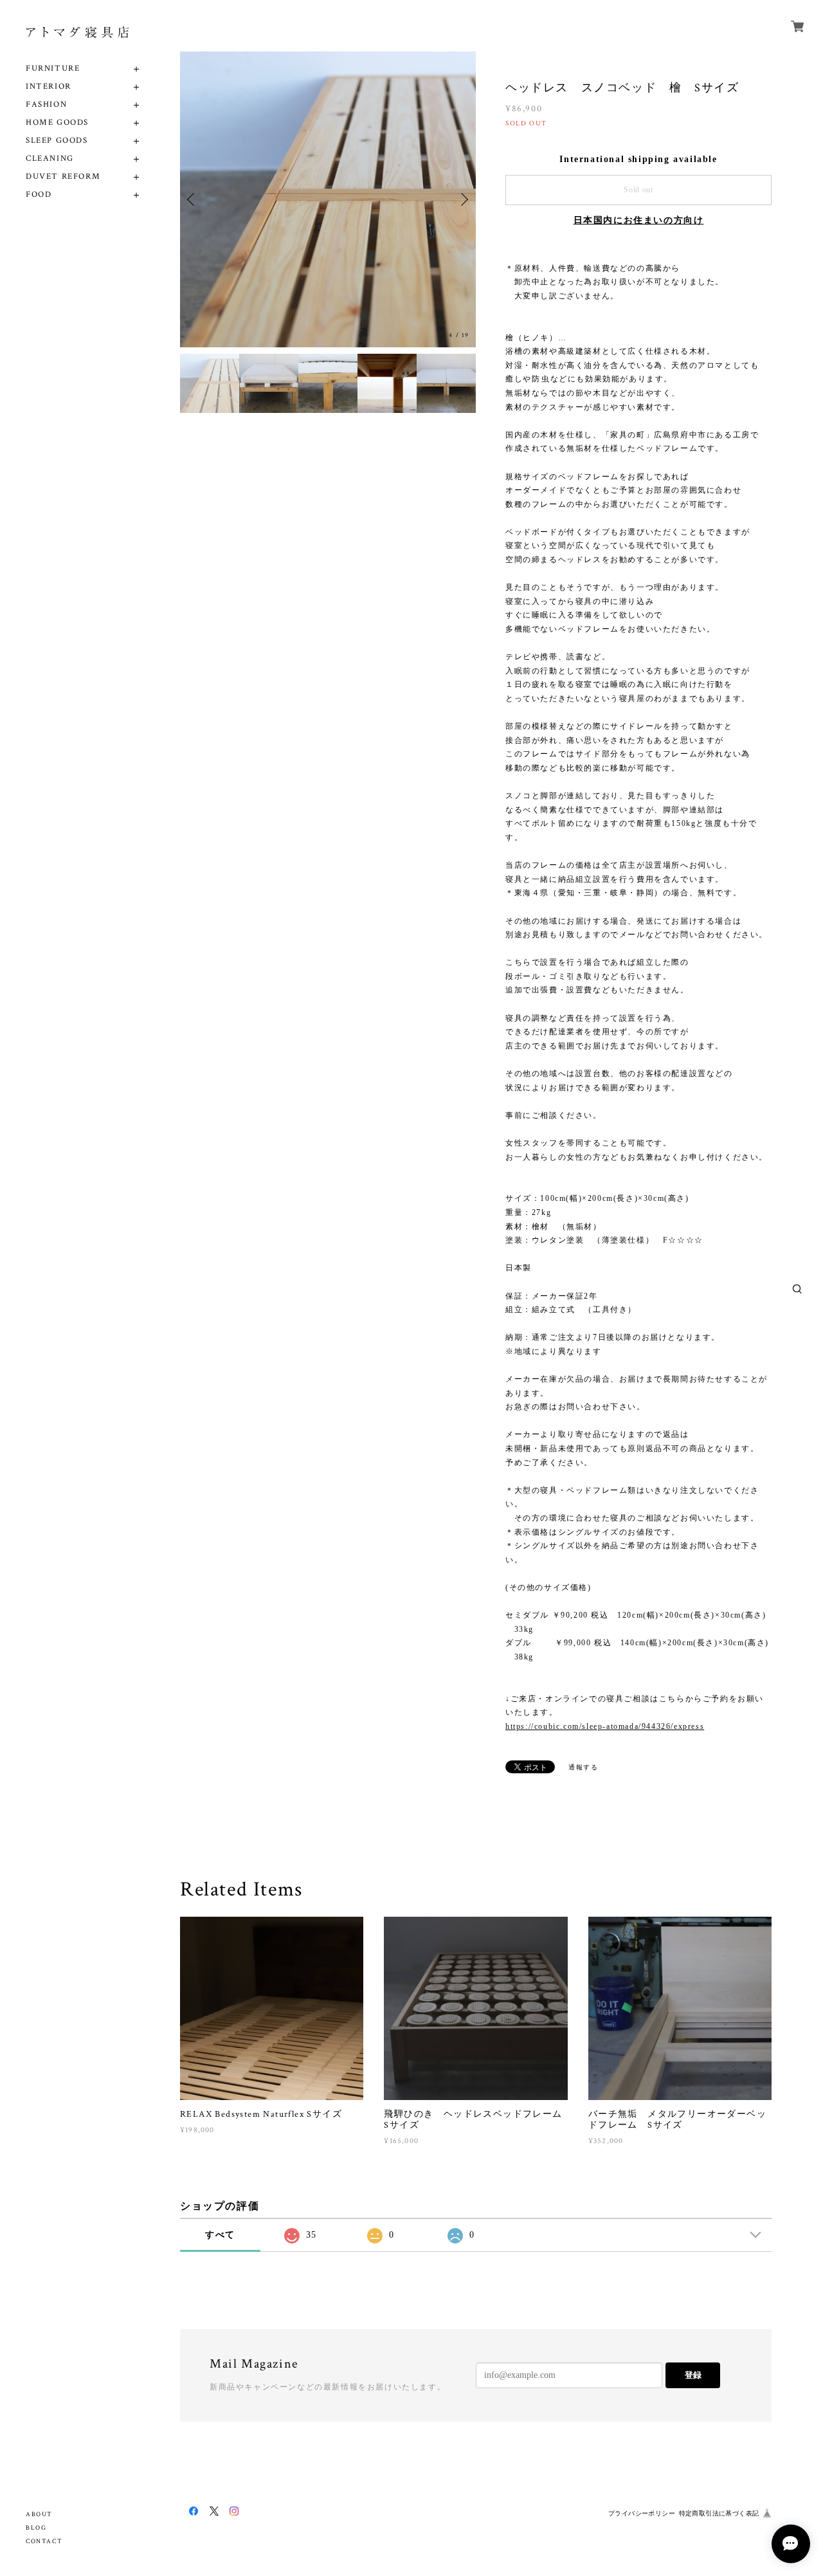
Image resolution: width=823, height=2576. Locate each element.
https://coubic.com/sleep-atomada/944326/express (605, 1726)
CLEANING (50, 159)
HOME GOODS (57, 123)
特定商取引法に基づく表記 (719, 2513)
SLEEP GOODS (57, 141)
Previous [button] (193, 199)
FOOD (39, 195)
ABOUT (39, 2515)
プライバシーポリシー (642, 2513)
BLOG (36, 2528)
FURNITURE (53, 69)
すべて (220, 2235)
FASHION (46, 105)
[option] (328, 199)
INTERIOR (49, 87)
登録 (693, 2375)
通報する (583, 1767)
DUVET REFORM (63, 177)
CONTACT (44, 2542)
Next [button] (463, 199)
